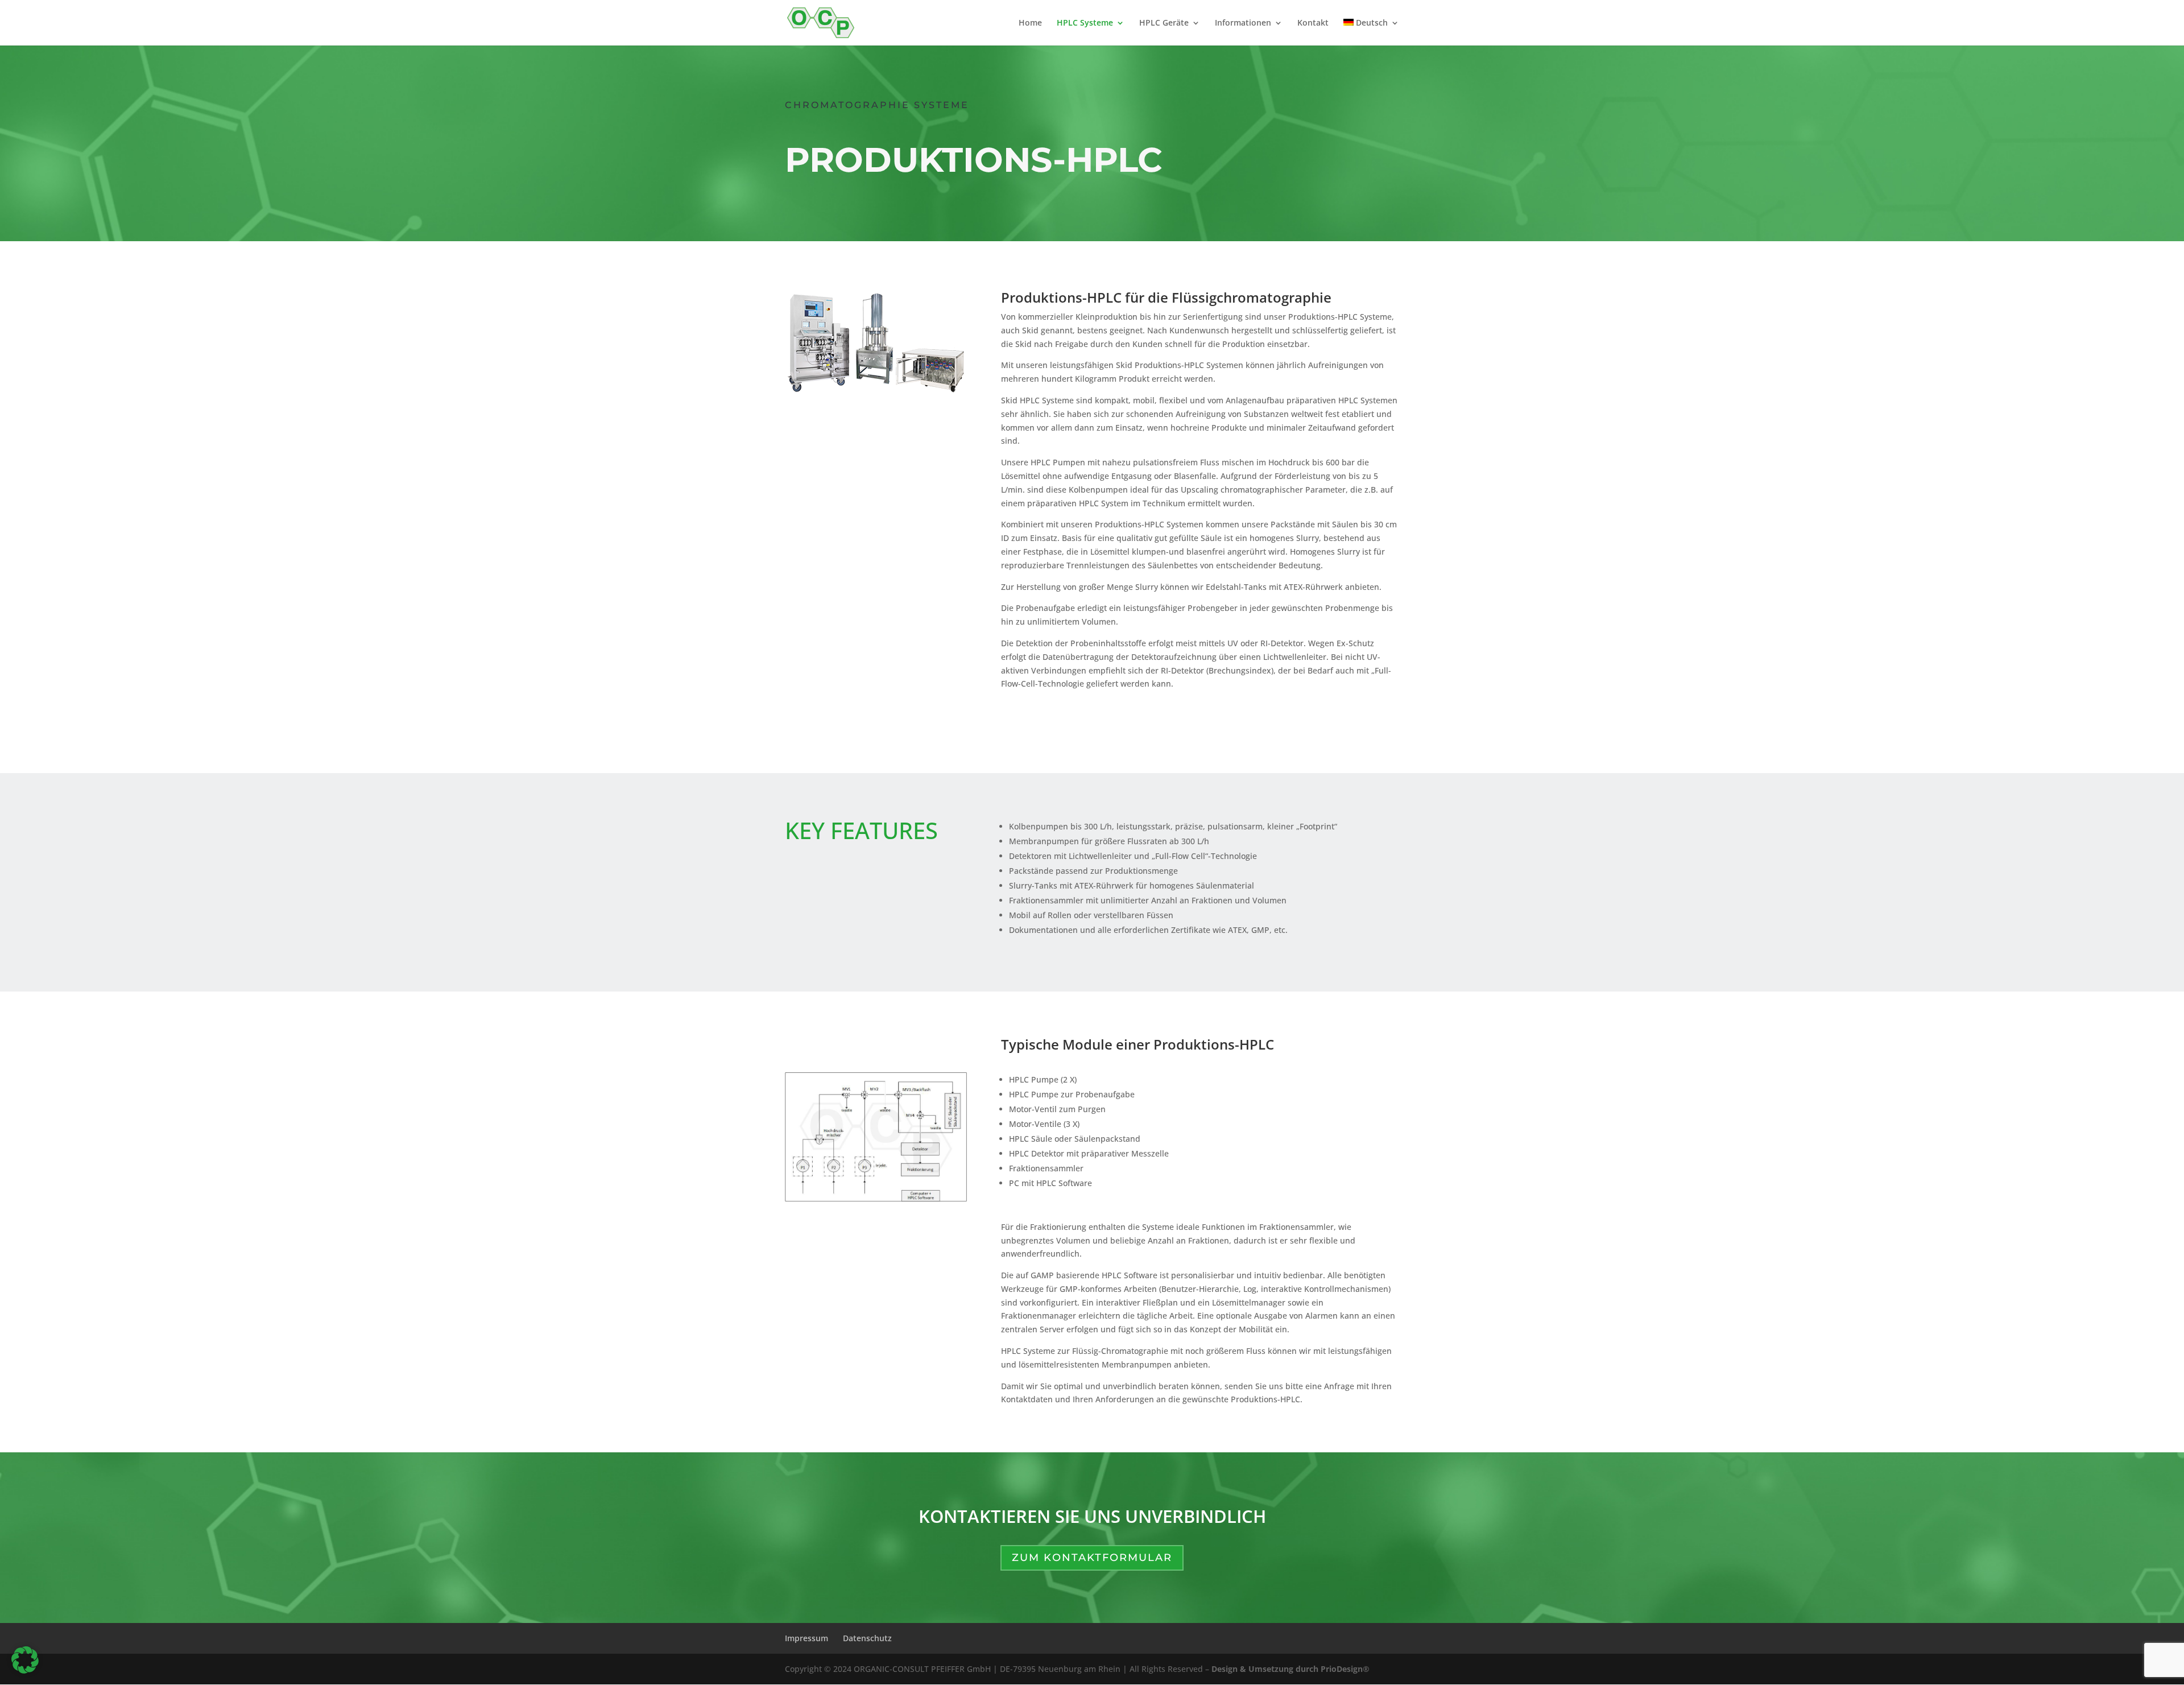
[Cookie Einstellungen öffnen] (25, 1670)
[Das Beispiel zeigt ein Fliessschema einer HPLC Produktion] (876, 1199)
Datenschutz (867, 1638)
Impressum (806, 1638)
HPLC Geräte (1164, 23)
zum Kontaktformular (1092, 1558)
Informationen (1243, 23)
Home (1030, 23)
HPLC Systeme (1085, 23)
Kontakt (1313, 23)
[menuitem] (1371, 32)
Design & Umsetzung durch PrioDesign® (1290, 1669)
